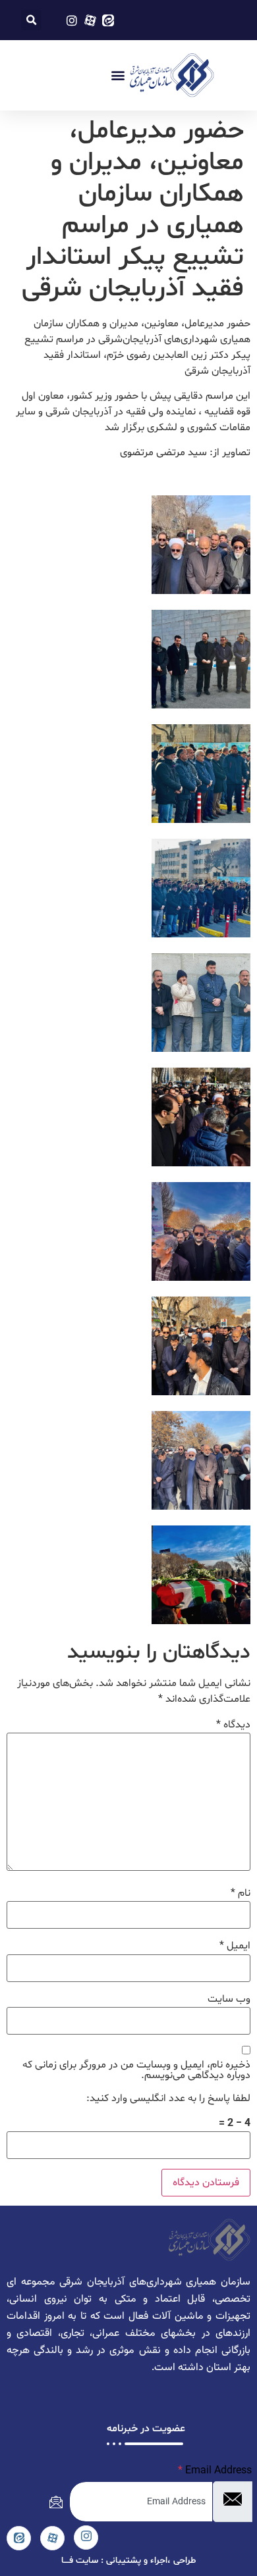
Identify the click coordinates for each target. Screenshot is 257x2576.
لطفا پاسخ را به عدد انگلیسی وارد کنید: (168, 2098)
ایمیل (235, 1946)
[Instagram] (86, 2538)
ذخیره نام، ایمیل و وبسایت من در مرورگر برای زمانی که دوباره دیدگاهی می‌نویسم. (136, 2070)
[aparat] (52, 2538)
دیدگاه (233, 1725)
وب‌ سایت (229, 1999)
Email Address (215, 2471)
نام (241, 1893)
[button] (31, 20)
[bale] (19, 2538)
